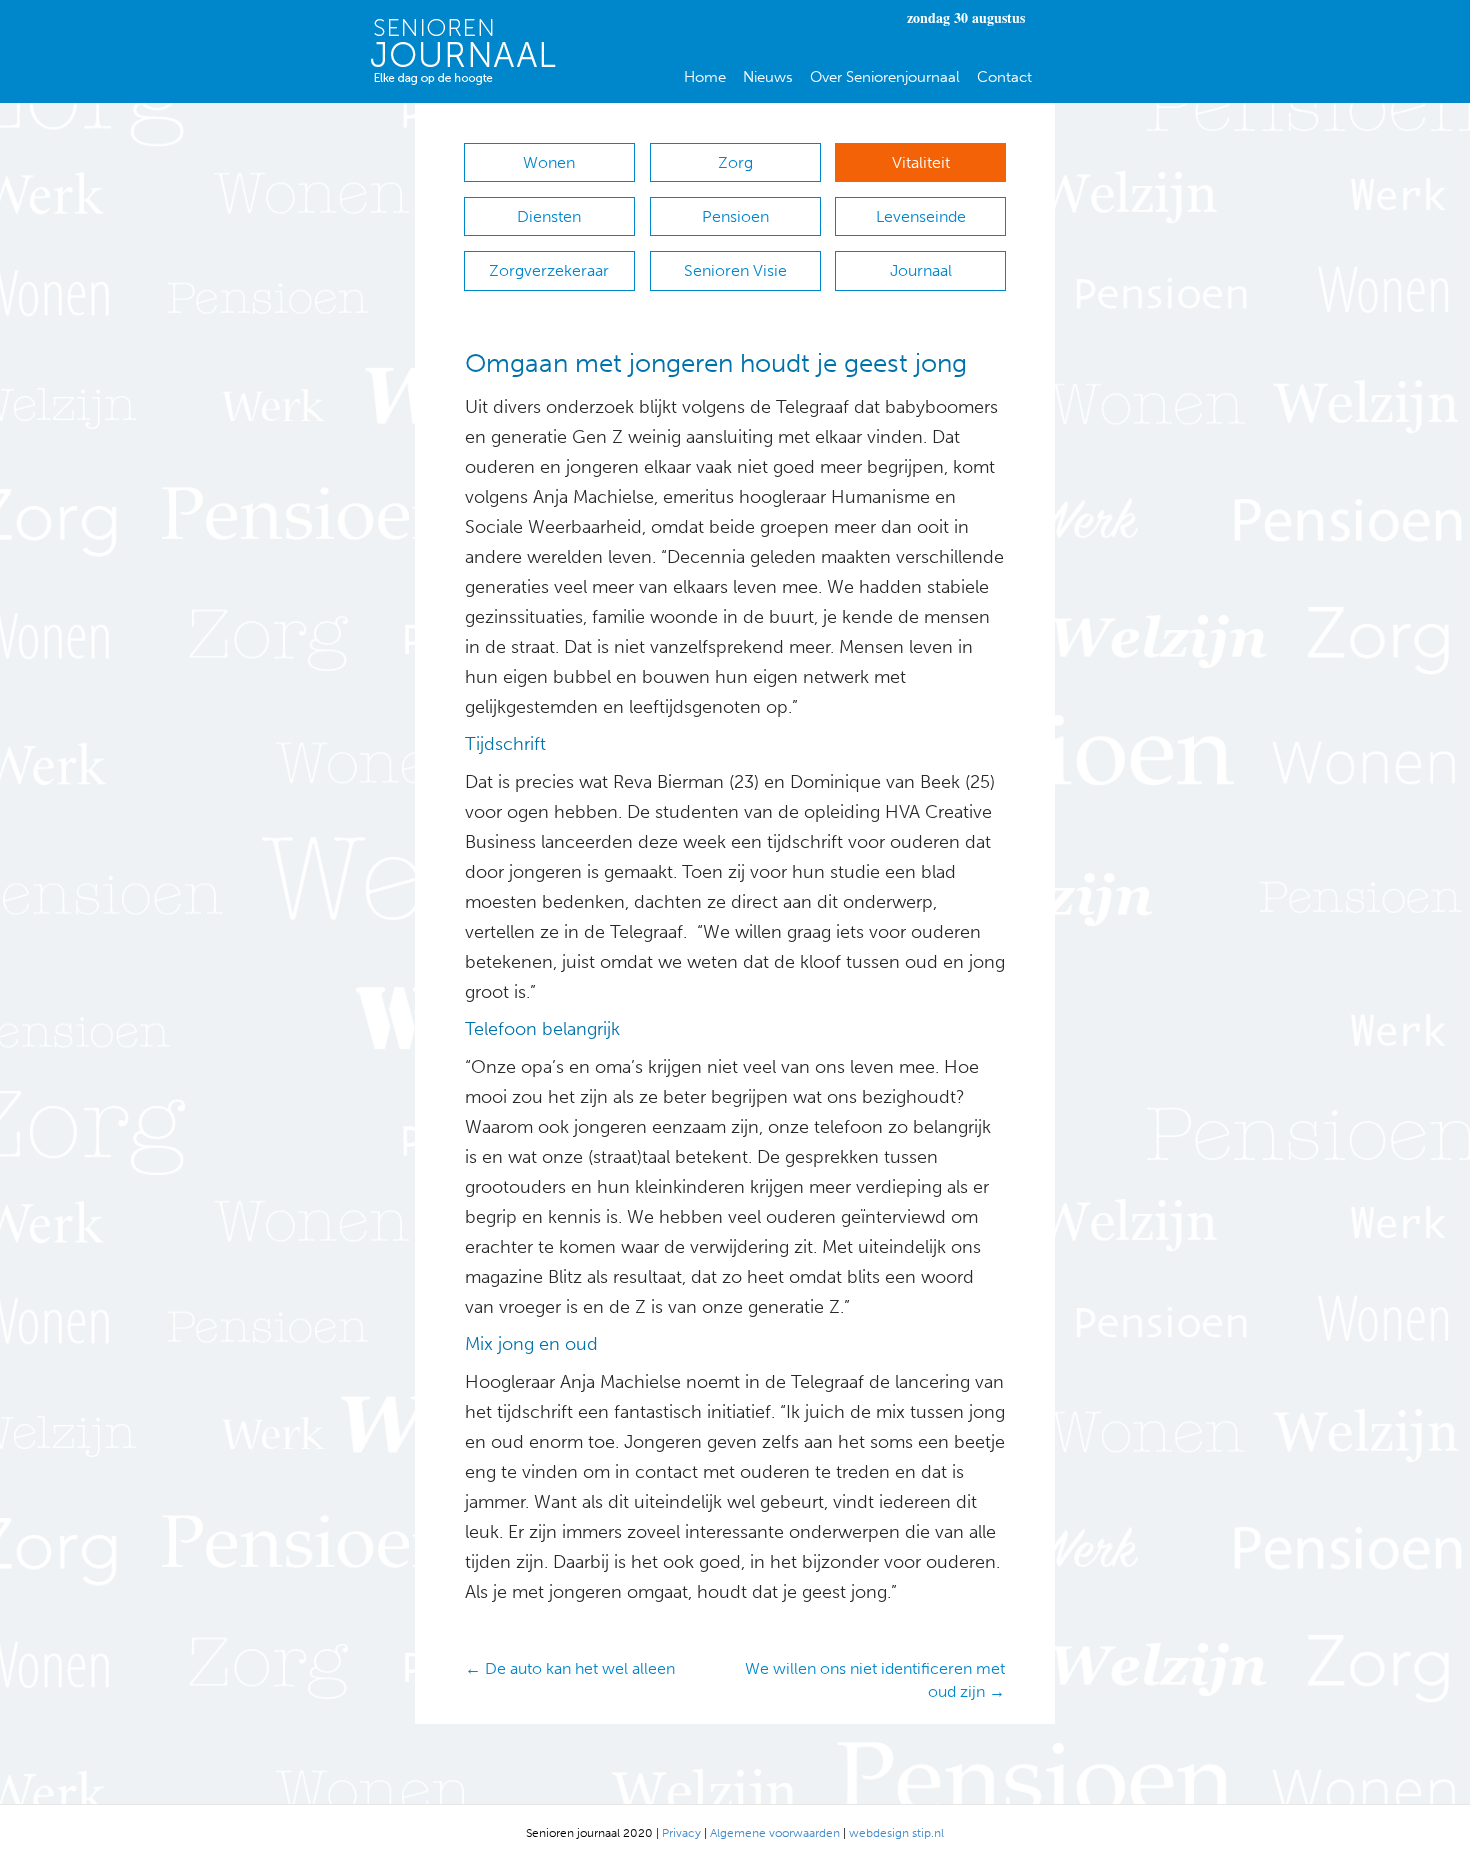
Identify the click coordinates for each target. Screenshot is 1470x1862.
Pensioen (735, 216)
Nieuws (768, 77)
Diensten (549, 216)
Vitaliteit (921, 162)
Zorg (735, 162)
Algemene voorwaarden (775, 1833)
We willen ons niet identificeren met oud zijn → (875, 1680)
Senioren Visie (735, 270)
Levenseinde (921, 216)
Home (705, 77)
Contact (1004, 77)
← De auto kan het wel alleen (570, 1668)
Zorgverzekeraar (549, 270)
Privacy (681, 1833)
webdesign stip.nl (896, 1833)
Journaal (921, 270)
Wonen (549, 162)
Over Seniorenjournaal (885, 77)
